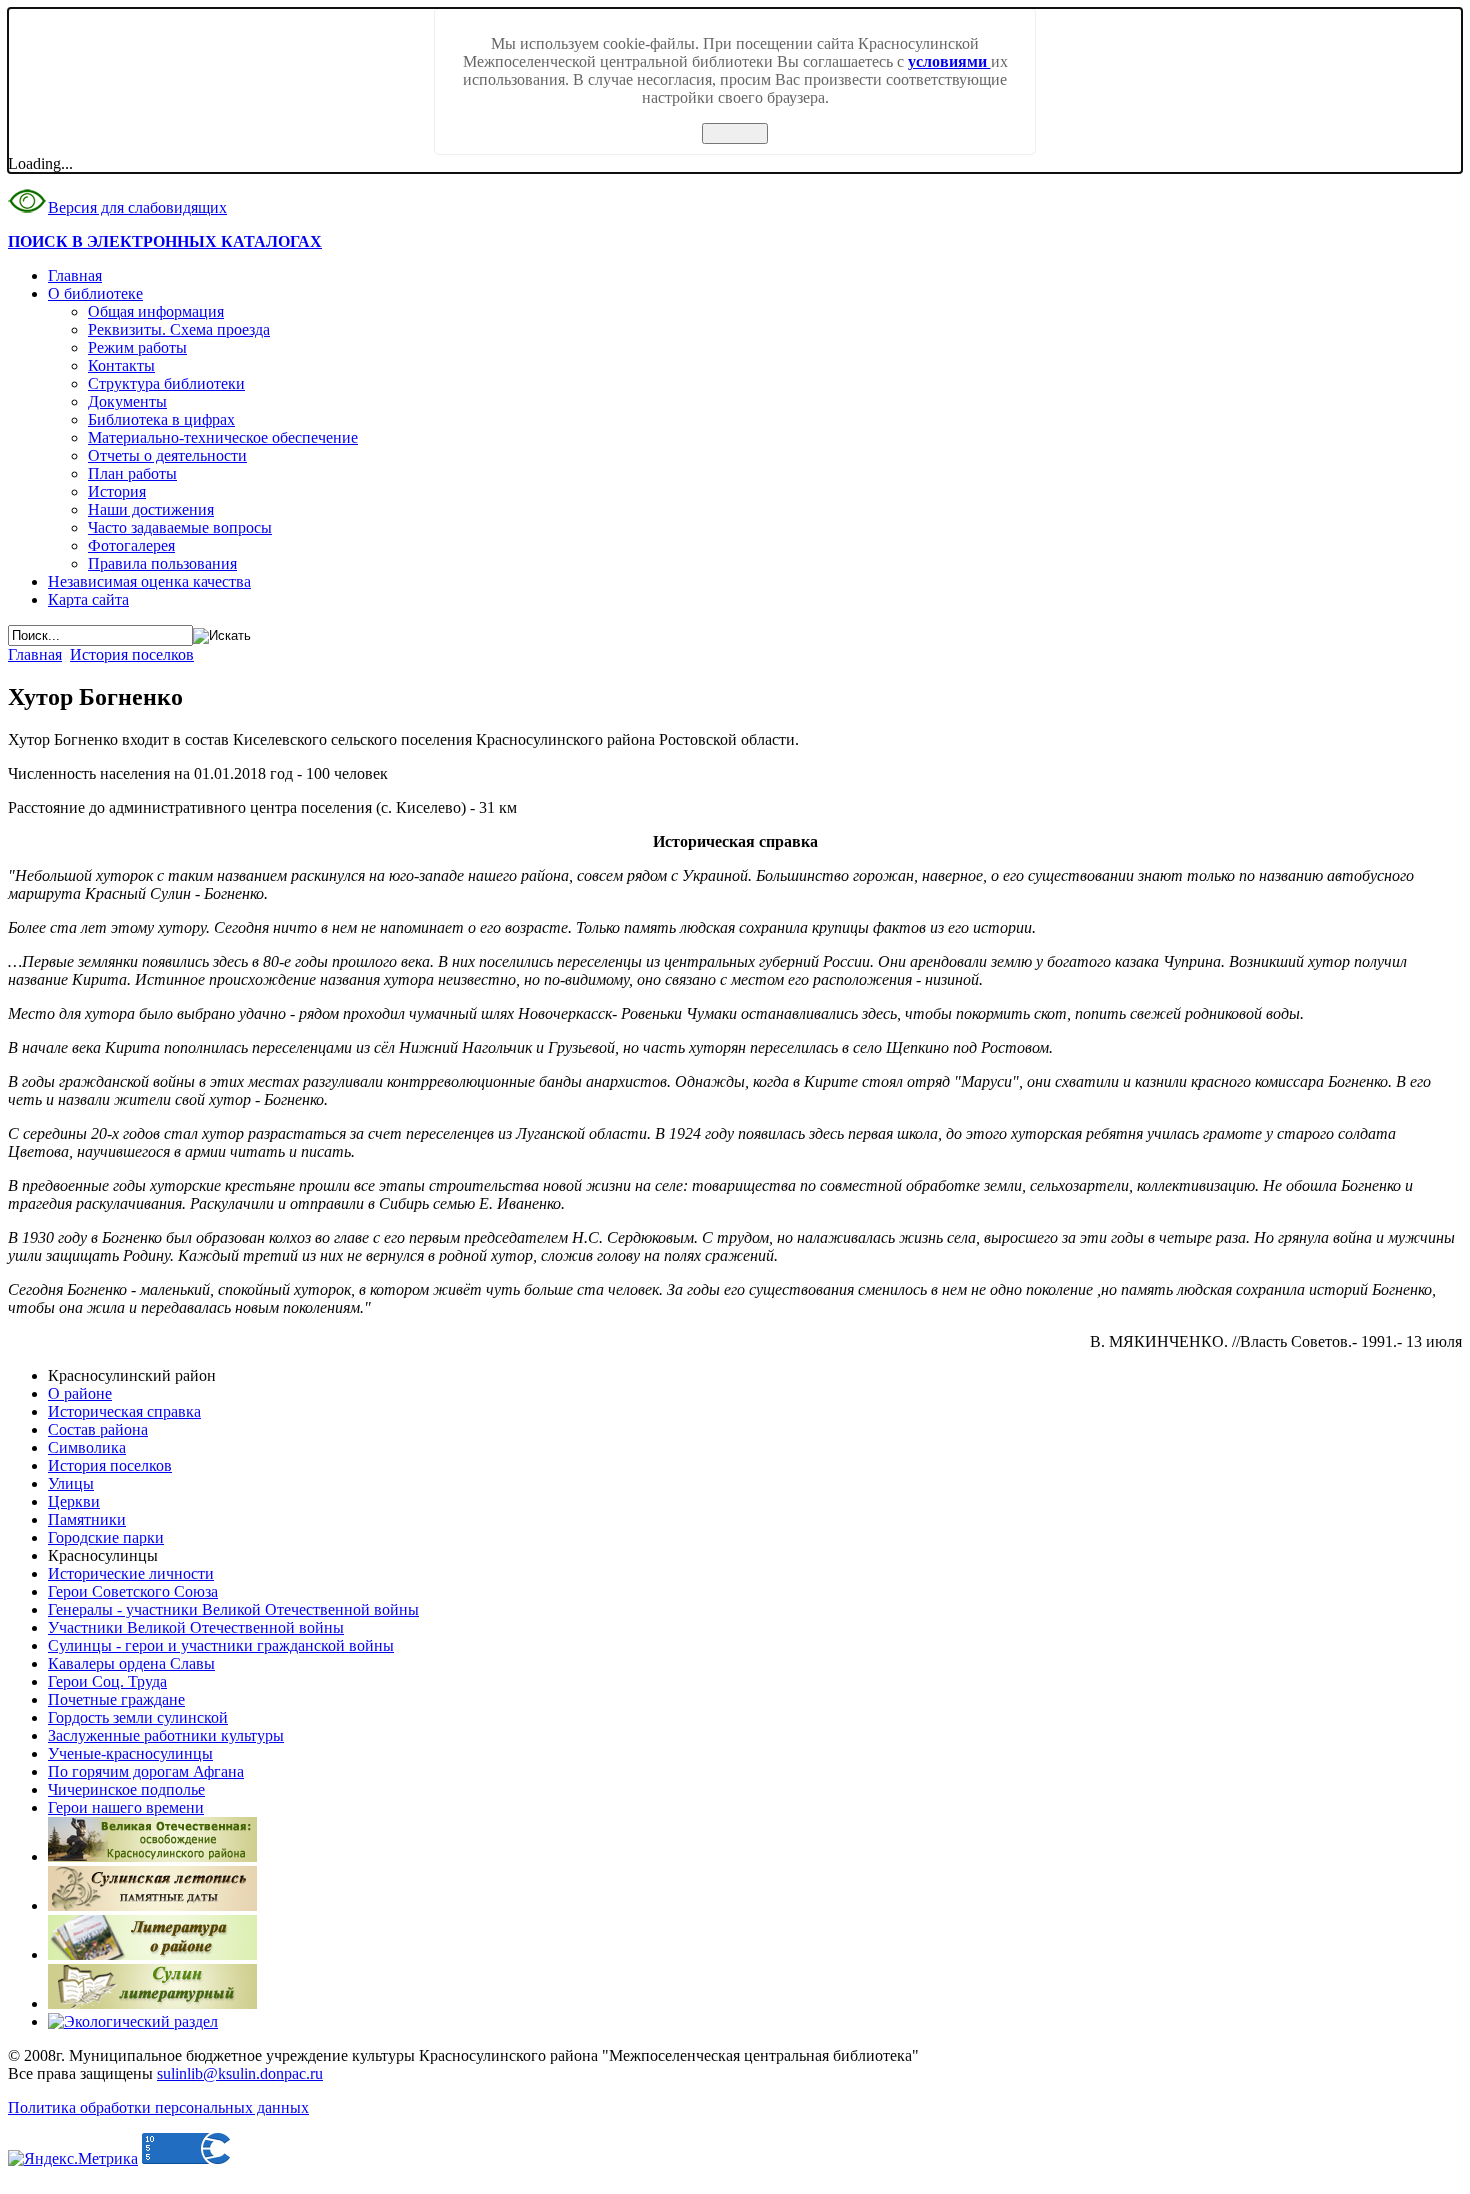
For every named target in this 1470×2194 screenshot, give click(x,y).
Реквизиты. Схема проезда (179, 329)
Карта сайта (88, 599)
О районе (80, 1393)
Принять (735, 133)
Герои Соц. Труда (107, 1681)
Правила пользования (162, 563)
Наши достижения (151, 509)
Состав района (98, 1429)
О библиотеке (95, 293)
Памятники (87, 1519)
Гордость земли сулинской (138, 1717)
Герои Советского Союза (133, 1591)
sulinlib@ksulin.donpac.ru (240, 2073)
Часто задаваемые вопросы (180, 527)
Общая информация (156, 311)
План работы (132, 473)
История (117, 491)
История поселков (132, 654)
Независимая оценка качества (149, 581)
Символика (87, 1447)
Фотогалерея (131, 545)
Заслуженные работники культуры (166, 1735)
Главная (75, 275)
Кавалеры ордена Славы (131, 1663)
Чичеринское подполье (126, 1789)
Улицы (71, 1483)
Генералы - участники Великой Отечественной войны (233, 1609)
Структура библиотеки (166, 383)
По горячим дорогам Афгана (146, 1771)
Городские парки (106, 1537)
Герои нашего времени (126, 1807)
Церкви (74, 1501)
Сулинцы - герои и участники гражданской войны (221, 1645)
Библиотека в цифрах (161, 419)
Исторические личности (131, 1573)
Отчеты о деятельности (167, 455)
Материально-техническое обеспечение (223, 437)
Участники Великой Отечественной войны (196, 1627)
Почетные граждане (116, 1699)
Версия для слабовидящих (137, 207)
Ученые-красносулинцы (130, 1753)
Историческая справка (124, 1411)
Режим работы (137, 347)
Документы (127, 401)
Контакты (121, 365)
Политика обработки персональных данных (158, 2107)
